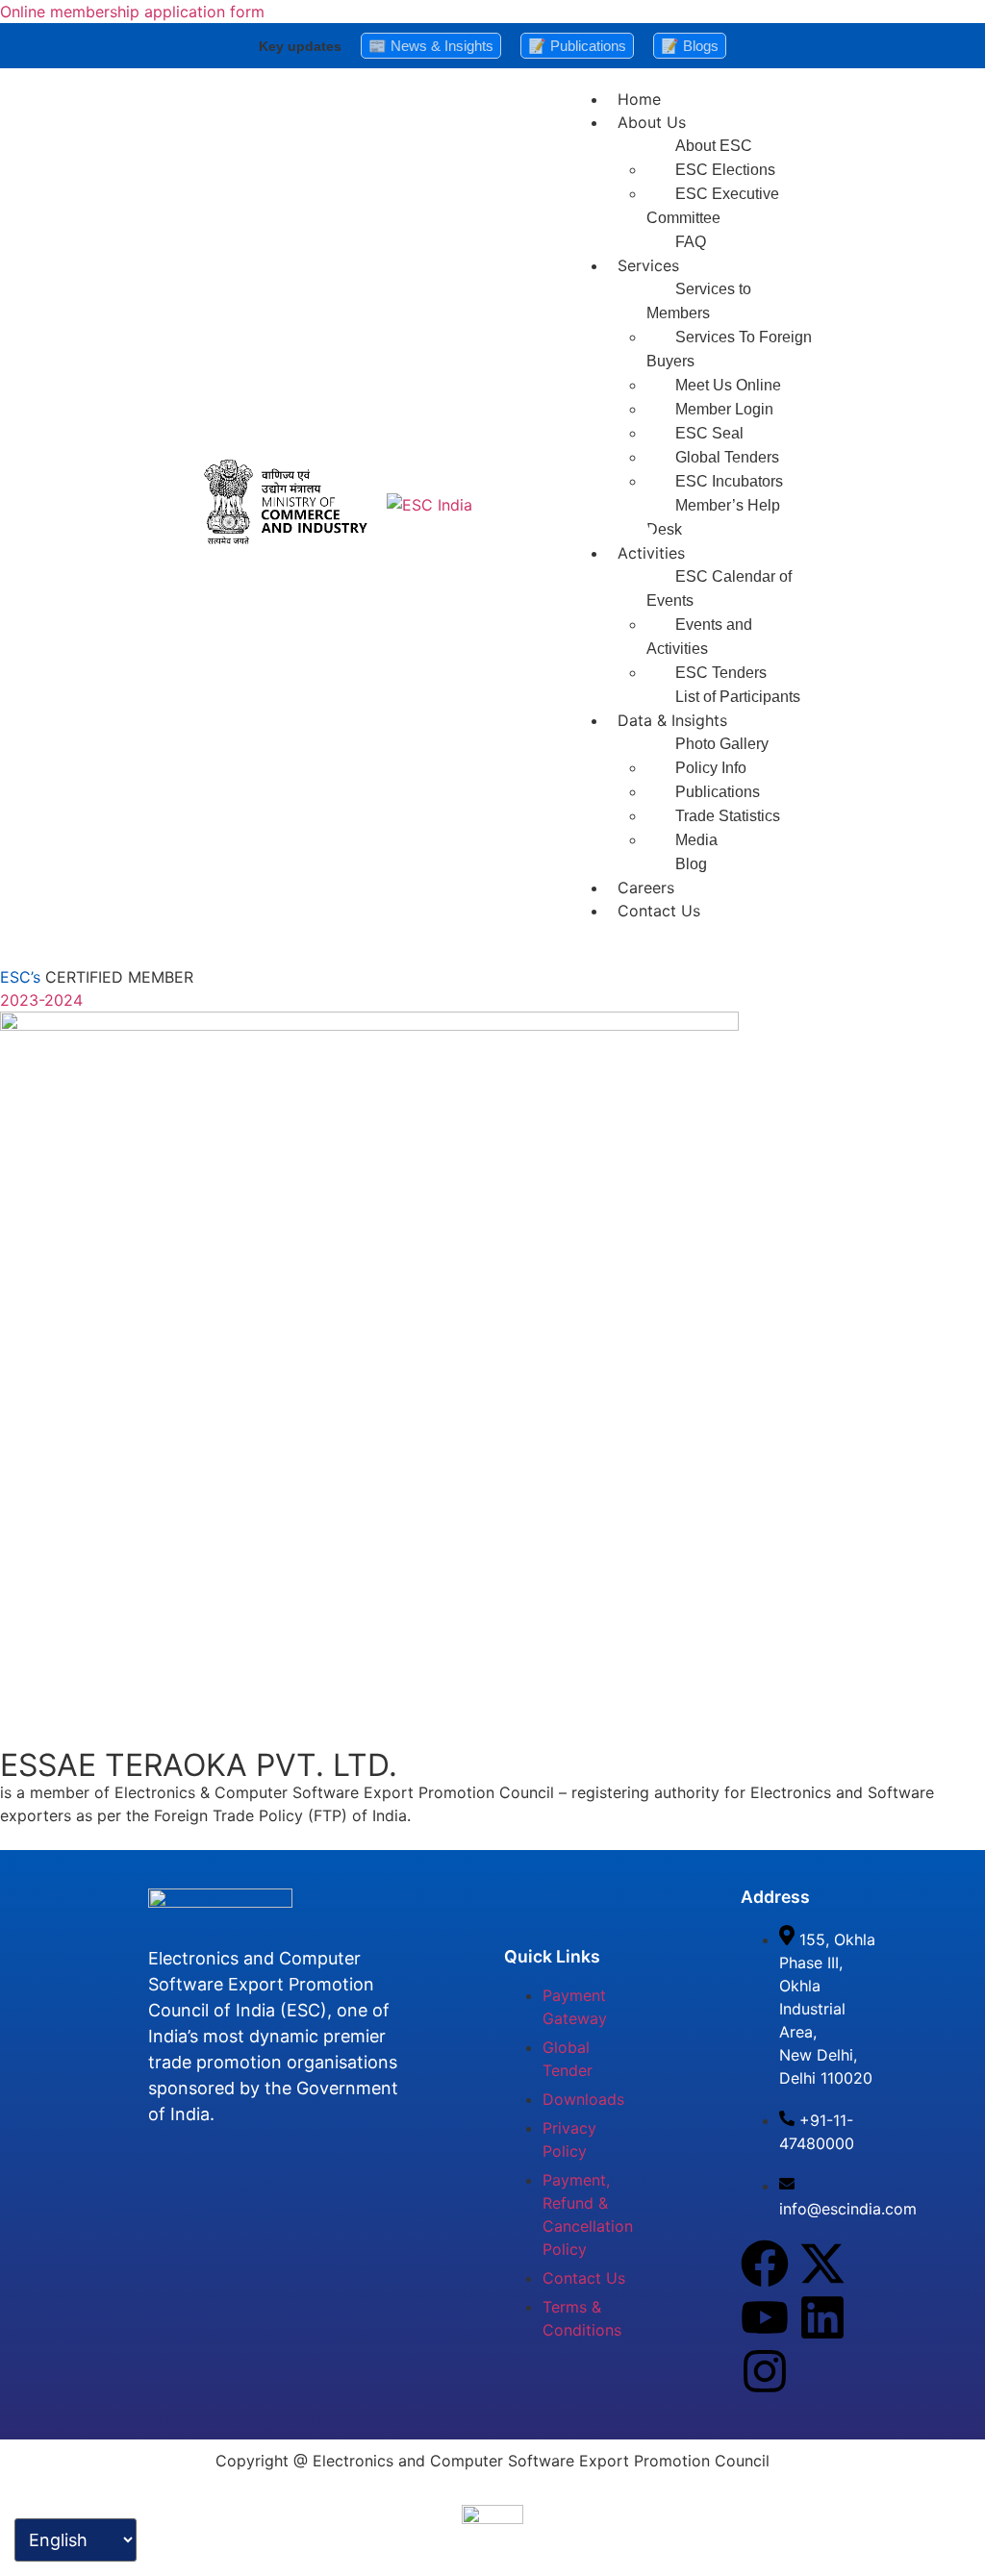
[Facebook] (765, 2263)
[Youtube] (765, 2317)
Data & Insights (672, 720)
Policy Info (711, 768)
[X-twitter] (822, 2263)
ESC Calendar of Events (719, 588)
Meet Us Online (728, 385)
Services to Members (699, 301)
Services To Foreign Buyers (729, 349)
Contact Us (659, 911)
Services (648, 265)
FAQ (691, 242)
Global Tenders (727, 457)
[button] (747, 122)
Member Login (724, 409)
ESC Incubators (729, 481)
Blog (691, 864)
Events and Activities (699, 637)
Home (639, 99)
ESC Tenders (721, 673)
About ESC (714, 146)
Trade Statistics (728, 816)
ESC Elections (725, 170)
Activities (651, 553)
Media (696, 840)
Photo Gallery (722, 744)
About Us (652, 122)
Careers (646, 888)
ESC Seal (709, 433)
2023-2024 (41, 1000)
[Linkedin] (822, 2317)
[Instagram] (765, 2371)
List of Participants (738, 697)
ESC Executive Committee (713, 206)
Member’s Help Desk (713, 517)
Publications (718, 792)
